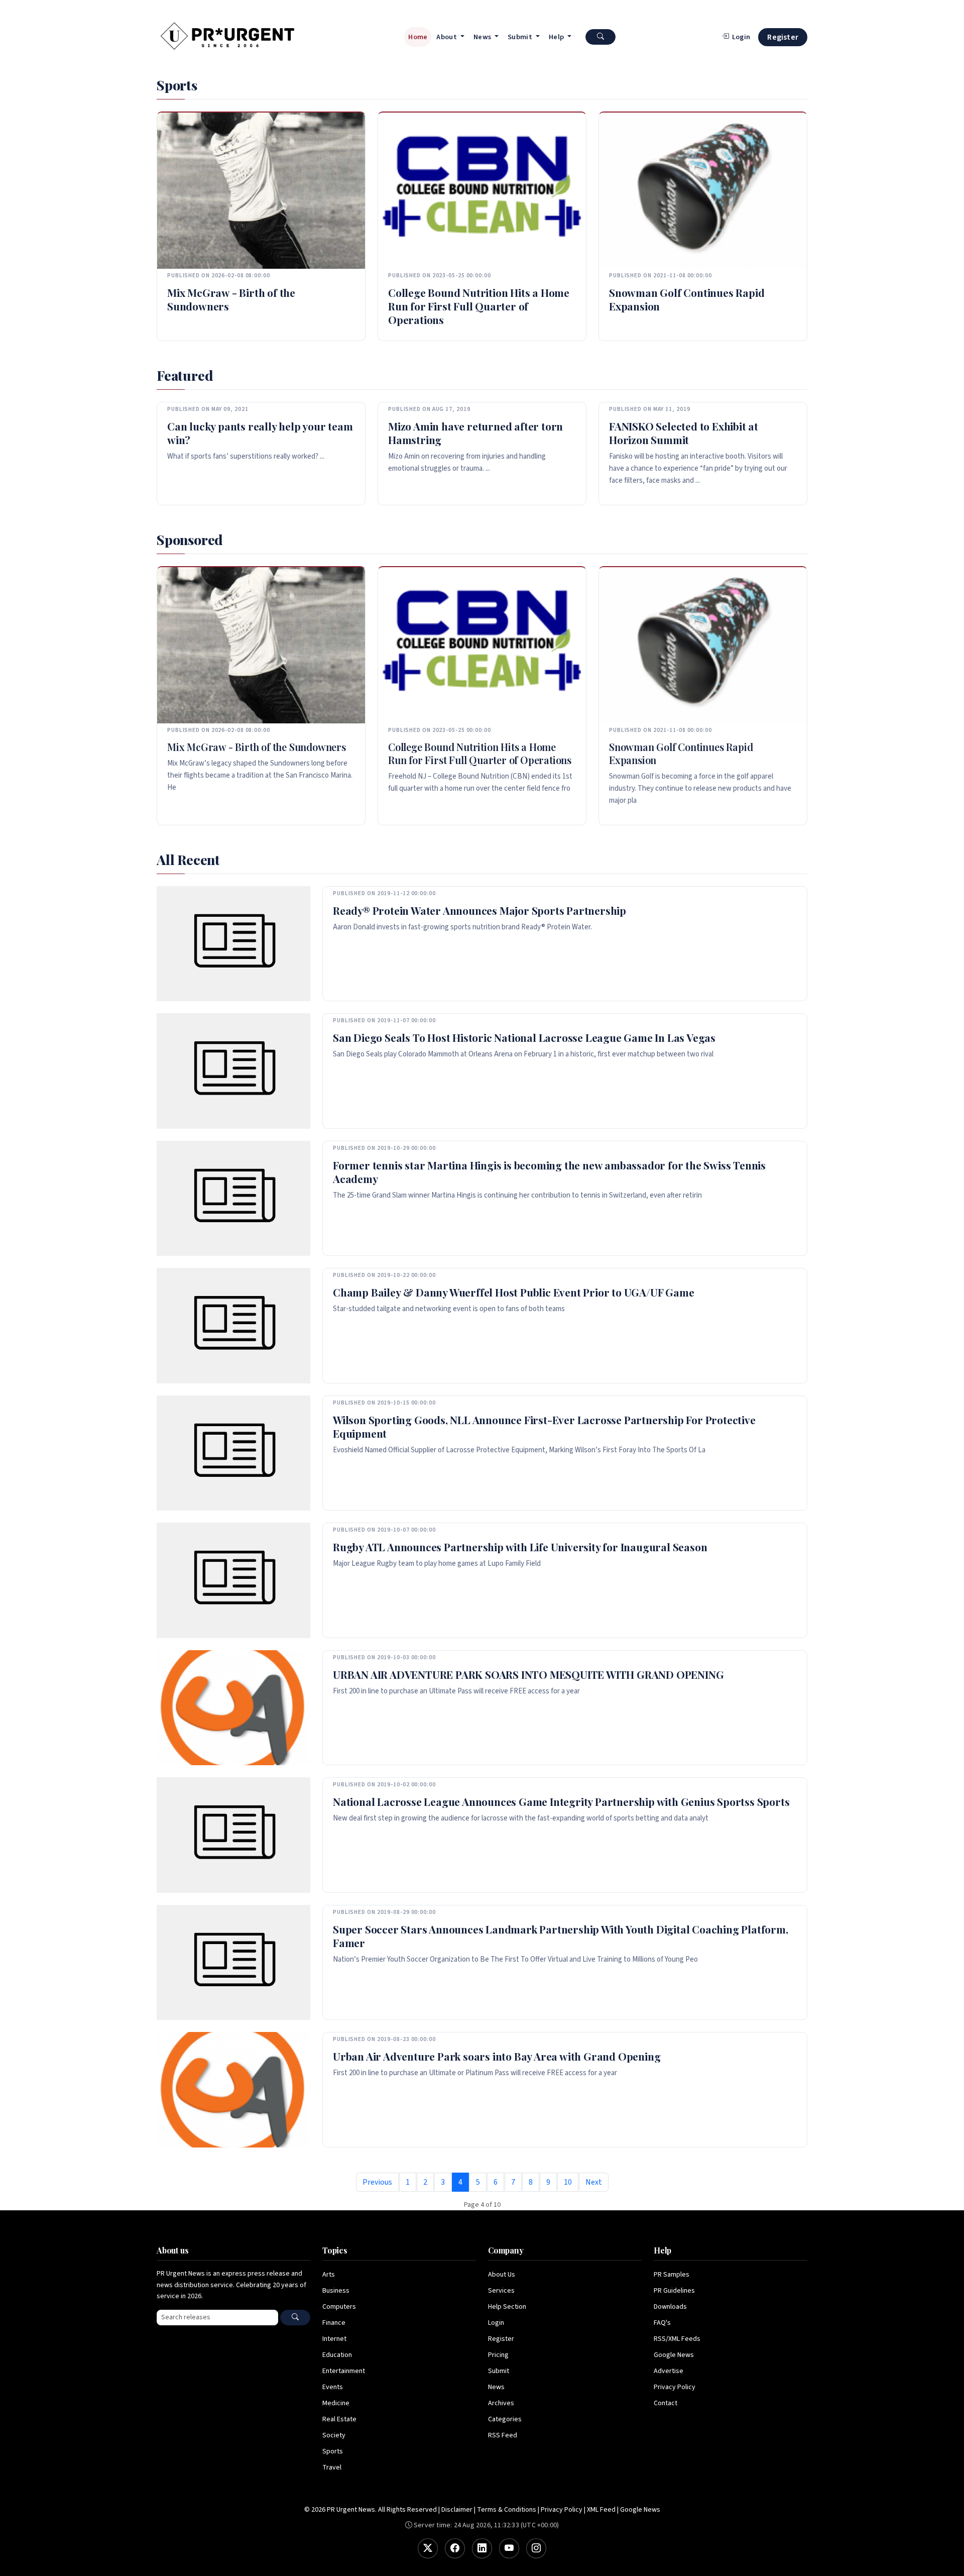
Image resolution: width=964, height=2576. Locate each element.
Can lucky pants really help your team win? (260, 433)
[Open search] (600, 37)
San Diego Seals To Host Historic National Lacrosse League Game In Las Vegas (524, 1037)
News (496, 2387)
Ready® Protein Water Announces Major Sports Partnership (479, 910)
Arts (329, 2275)
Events (333, 2387)
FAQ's (662, 2323)
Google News (674, 2355)
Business (336, 2291)
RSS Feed (503, 2435)
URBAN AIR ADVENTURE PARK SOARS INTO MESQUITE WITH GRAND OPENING (528, 1674)
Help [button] (557, 37)
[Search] (295, 2318)
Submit (499, 2371)
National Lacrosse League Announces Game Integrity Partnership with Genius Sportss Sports (561, 1801)
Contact (666, 2403)
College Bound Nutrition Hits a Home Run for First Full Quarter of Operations (479, 306)
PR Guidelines (674, 2291)
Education (337, 2355)
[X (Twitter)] (428, 2548)
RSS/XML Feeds (677, 2339)
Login (496, 2323)
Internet (334, 2339)
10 (568, 2182)
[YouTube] (509, 2548)
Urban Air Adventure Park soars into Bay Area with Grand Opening (497, 2056)
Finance (334, 2323)
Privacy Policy (675, 2387)
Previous (377, 2182)
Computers (339, 2307)
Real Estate (339, 2419)
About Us (502, 2275)
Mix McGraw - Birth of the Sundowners (231, 299)
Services (501, 2291)
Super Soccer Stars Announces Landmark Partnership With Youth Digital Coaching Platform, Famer (561, 1936)
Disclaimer (457, 2510)
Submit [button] (521, 37)
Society (334, 2435)
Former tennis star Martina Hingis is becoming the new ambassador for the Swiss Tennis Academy (549, 1172)
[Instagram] (536, 2548)
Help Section (507, 2307)
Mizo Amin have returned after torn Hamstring (475, 433)
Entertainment (344, 2371)
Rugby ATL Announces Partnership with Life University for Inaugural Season (520, 1547)
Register (783, 37)
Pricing (498, 2355)
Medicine (336, 2403)
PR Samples (672, 2275)
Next (594, 2182)
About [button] (447, 37)
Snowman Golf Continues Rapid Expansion (687, 299)
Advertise (669, 2371)
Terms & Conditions (507, 2510)
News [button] (483, 37)
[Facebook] (455, 2548)
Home (418, 37)
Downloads (670, 2307)
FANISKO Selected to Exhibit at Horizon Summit (684, 433)
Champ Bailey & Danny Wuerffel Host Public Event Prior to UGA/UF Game (513, 1292)
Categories (505, 2419)
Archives (501, 2403)
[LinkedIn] (482, 2548)
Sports (333, 2451)
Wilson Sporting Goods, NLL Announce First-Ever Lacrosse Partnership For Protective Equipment (544, 1426)
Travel (332, 2467)
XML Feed (601, 2510)
